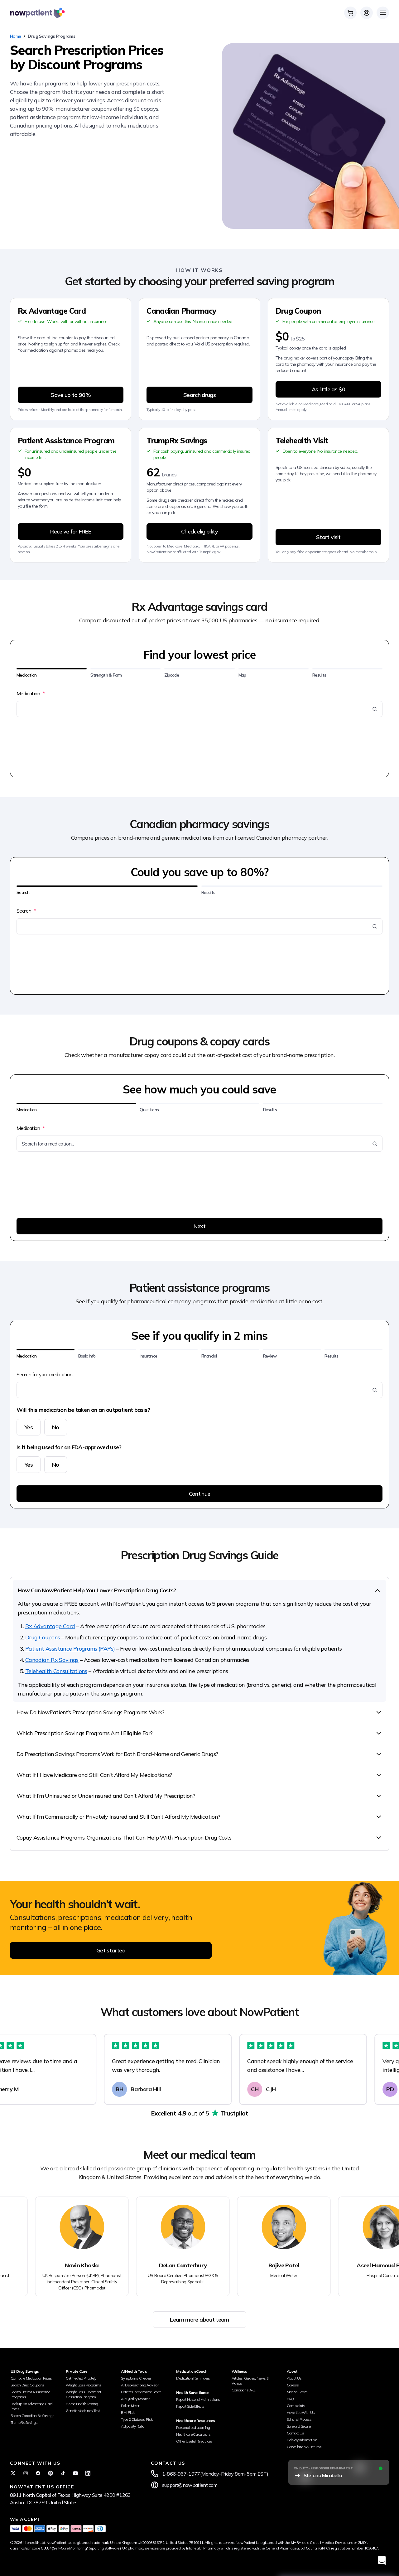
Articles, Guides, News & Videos (250, 2381)
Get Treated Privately (81, 2378)
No (56, 1427)
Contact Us (296, 2433)
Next (199, 1226)
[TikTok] (63, 2473)
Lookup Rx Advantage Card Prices (32, 2406)
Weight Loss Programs (83, 2385)
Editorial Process (299, 2419)
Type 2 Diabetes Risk (137, 2419)
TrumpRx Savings (24, 2422)
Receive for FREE (71, 531)
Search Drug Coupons (27, 2385)
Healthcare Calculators (193, 2434)
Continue (200, 1494)
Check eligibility (199, 531)
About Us (294, 2378)
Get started (111, 1950)
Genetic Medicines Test (83, 2411)
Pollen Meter (130, 2406)
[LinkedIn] (88, 2473)
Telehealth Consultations (56, 1671)
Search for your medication (44, 1374)
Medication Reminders (193, 2378)
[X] (13, 2473)
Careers (293, 2385)
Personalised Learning (193, 2427)
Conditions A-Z (244, 2390)
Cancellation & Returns (304, 2447)
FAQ (290, 2399)
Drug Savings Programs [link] (51, 36)
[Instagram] (26, 2473)
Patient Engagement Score (141, 2392)
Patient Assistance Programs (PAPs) (70, 1649)
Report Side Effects (190, 2406)
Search (26, 911)
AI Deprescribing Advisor (140, 2385)
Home (15, 36)
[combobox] (196, 709)
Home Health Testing (82, 2404)
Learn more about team (199, 2320)
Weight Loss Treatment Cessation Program (84, 2394)
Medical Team (297, 2392)
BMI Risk (128, 2412)
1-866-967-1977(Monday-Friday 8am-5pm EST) (215, 2474)
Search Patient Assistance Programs (30, 2394)
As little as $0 (328, 389)
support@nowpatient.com (190, 2485)
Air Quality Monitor (135, 2399)
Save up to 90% (71, 395)
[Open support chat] (382, 2560)
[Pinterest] (50, 2473)
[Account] (367, 13)
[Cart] (350, 13)
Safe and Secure (299, 2426)
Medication (31, 693)
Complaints (296, 2406)
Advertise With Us (301, 2412)
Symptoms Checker (136, 2378)
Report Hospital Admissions (198, 2399)
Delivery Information (302, 2440)
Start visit (328, 537)
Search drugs (199, 395)
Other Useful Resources (194, 2441)
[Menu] (383, 13)
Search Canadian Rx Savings (32, 2416)
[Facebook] (38, 2473)
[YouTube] (75, 2473)
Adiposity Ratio (133, 2426)
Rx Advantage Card (50, 1626)
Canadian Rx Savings (52, 1660)
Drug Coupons (43, 1637)
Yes (29, 1427)
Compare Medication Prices (31, 2378)
